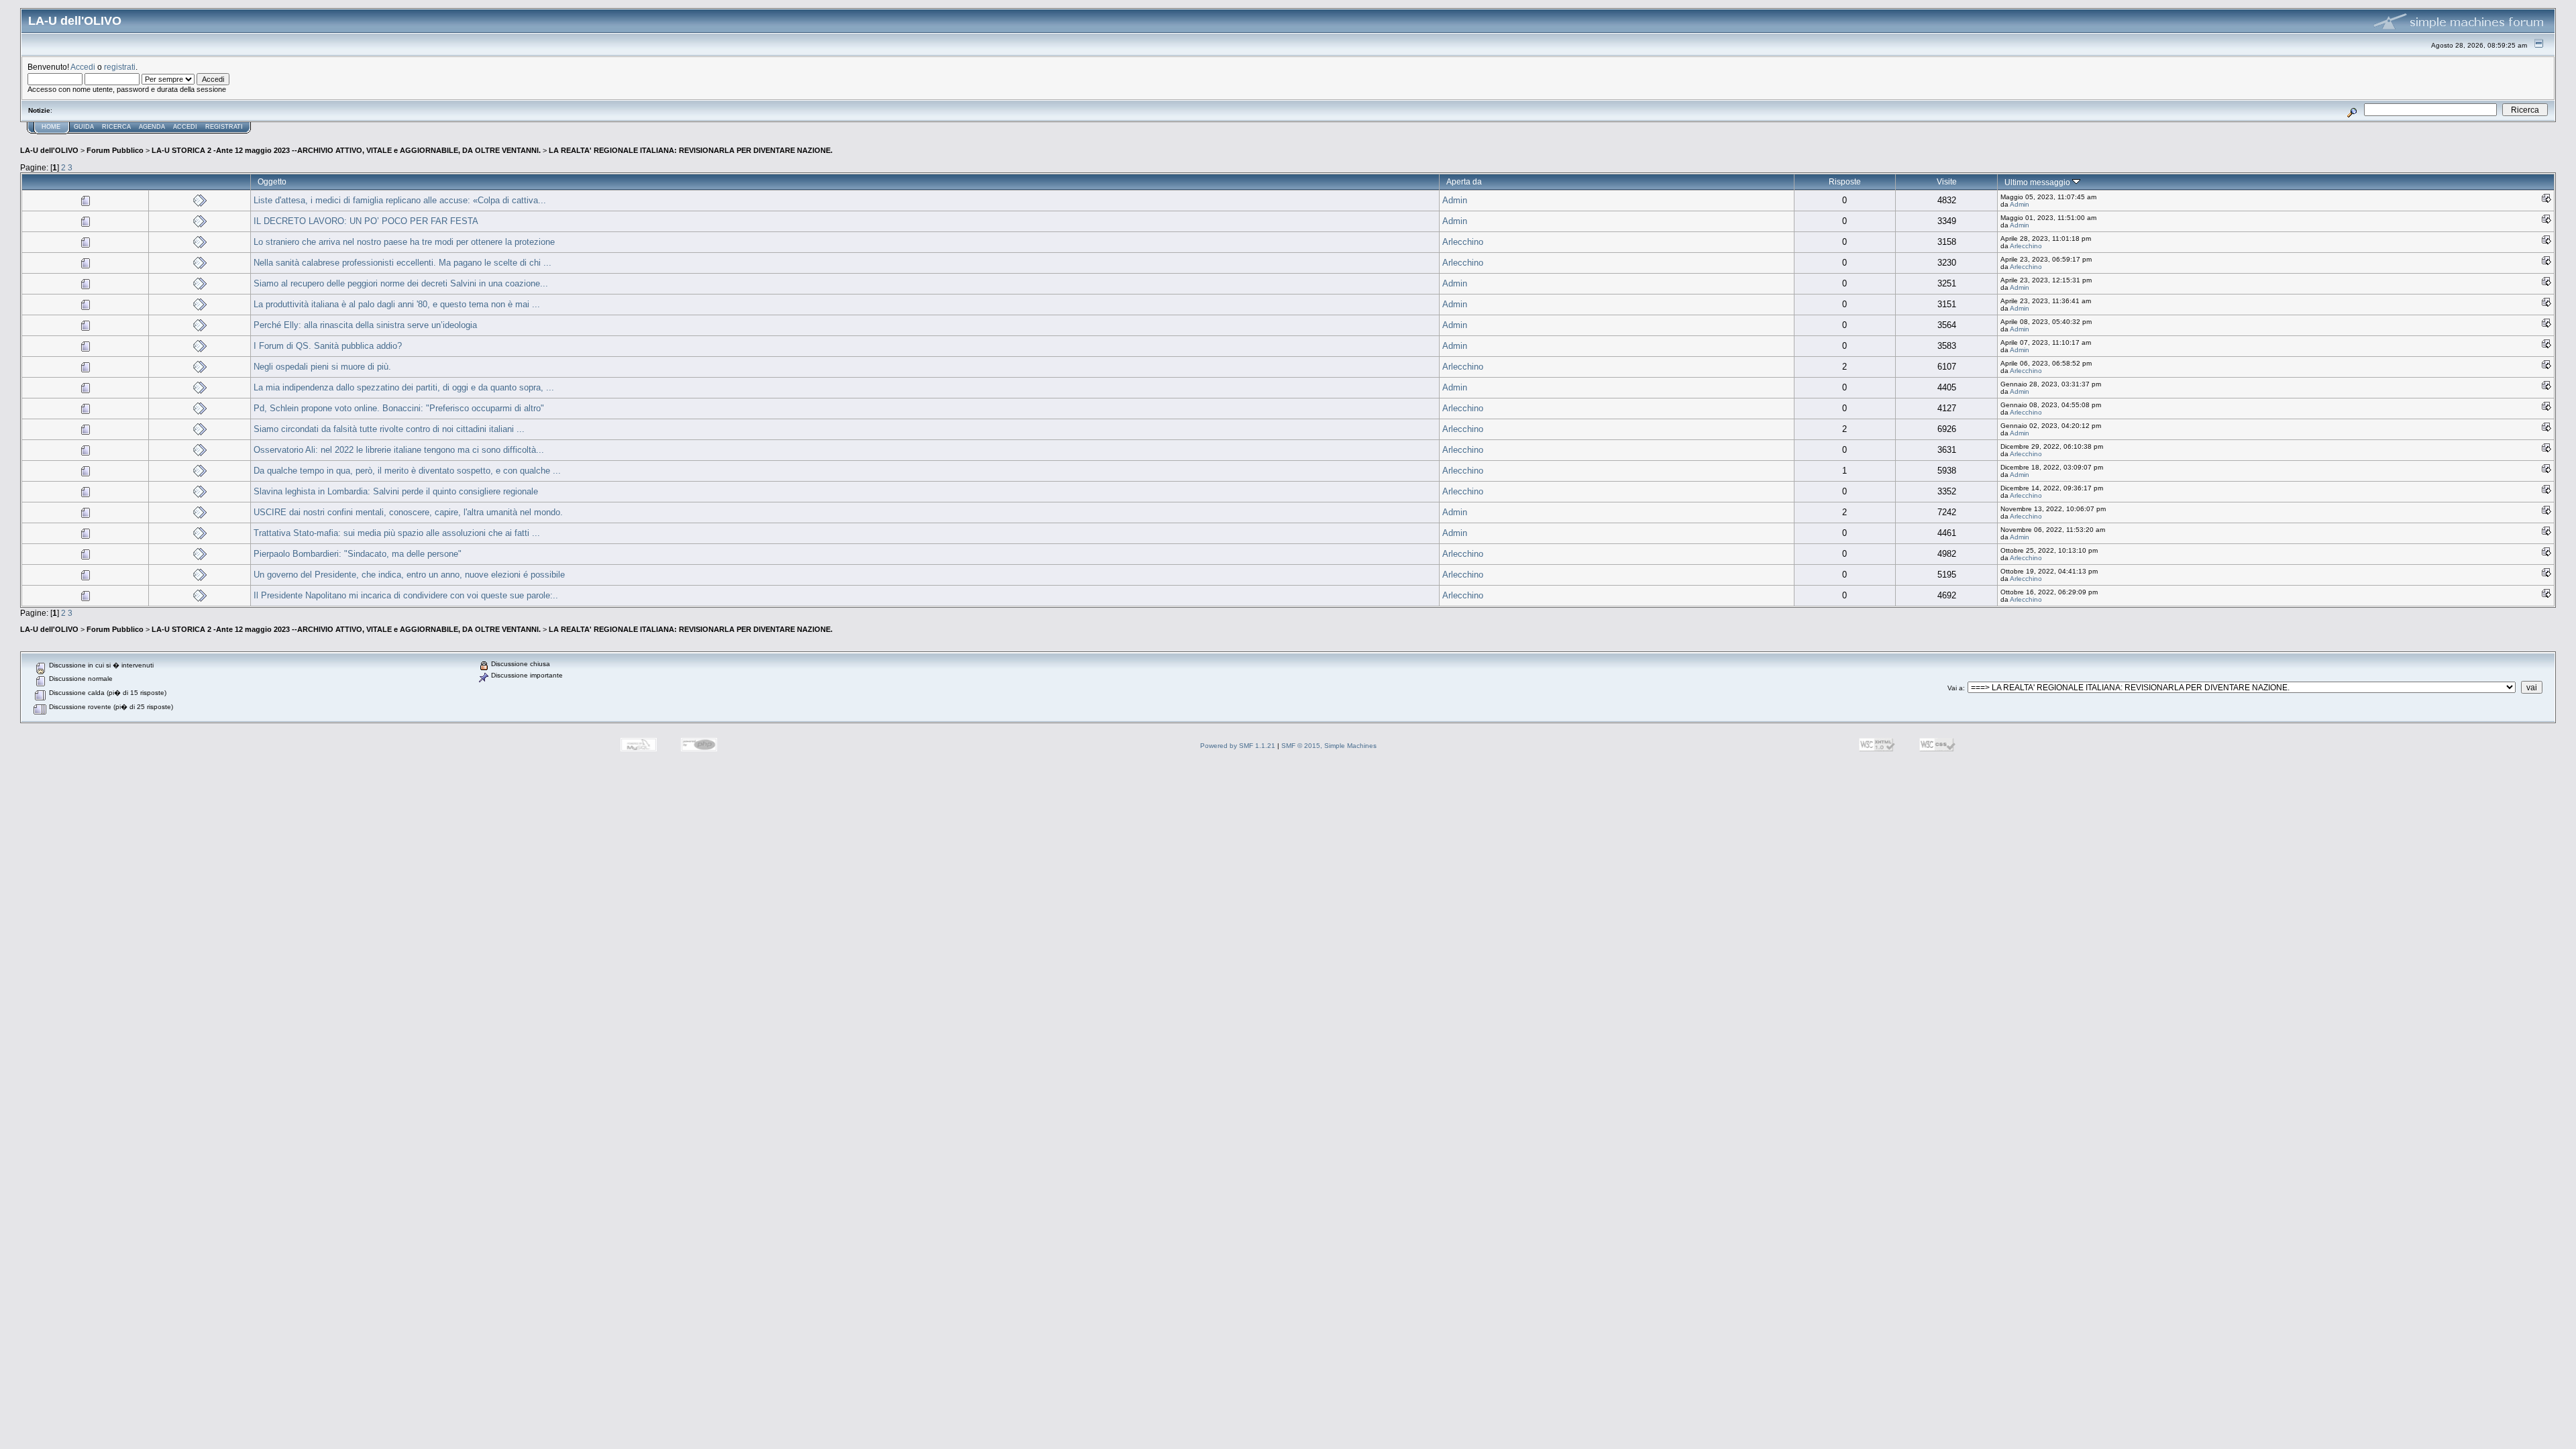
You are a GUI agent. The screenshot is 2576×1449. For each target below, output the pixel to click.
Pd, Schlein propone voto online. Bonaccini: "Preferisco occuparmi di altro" (399, 408)
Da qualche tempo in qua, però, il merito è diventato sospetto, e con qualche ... (407, 471)
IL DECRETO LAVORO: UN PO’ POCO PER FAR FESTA (366, 221)
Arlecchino (1463, 242)
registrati (120, 67)
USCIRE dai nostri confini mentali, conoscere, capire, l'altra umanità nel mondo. (408, 512)
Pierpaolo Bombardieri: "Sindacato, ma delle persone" (358, 554)
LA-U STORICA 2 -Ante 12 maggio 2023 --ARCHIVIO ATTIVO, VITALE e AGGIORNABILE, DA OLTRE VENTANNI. (346, 150)
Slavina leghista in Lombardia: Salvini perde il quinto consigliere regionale (396, 491)
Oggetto (272, 181)
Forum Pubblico (115, 150)
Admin (1455, 200)
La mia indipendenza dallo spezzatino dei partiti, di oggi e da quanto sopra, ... (404, 387)
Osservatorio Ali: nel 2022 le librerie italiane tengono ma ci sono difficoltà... (399, 450)
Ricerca (116, 127)
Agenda (152, 127)
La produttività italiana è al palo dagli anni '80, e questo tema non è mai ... (397, 304)
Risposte (1845, 181)
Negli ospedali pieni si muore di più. (322, 367)
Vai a (1955, 688)
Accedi (83, 67)
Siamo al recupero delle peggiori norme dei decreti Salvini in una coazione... (401, 283)
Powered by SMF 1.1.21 (1238, 746)
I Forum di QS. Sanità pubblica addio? (328, 346)
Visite (1947, 181)
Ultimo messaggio (2038, 182)
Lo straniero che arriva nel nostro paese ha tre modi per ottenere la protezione (404, 242)
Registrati (224, 127)
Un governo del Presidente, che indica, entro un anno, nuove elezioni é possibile (409, 575)
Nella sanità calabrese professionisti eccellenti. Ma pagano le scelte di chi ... (402, 263)
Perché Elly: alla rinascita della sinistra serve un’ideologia (365, 325)
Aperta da (1464, 181)
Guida (84, 127)
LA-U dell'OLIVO (49, 150)
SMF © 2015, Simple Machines (1329, 746)
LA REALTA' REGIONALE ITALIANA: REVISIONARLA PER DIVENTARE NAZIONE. (691, 150)
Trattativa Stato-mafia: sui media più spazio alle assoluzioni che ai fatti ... (397, 533)
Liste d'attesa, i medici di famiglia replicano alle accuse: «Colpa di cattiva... (400, 200)
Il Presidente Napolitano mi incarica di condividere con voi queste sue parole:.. (406, 595)
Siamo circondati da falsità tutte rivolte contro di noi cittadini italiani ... (389, 429)
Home (51, 127)
